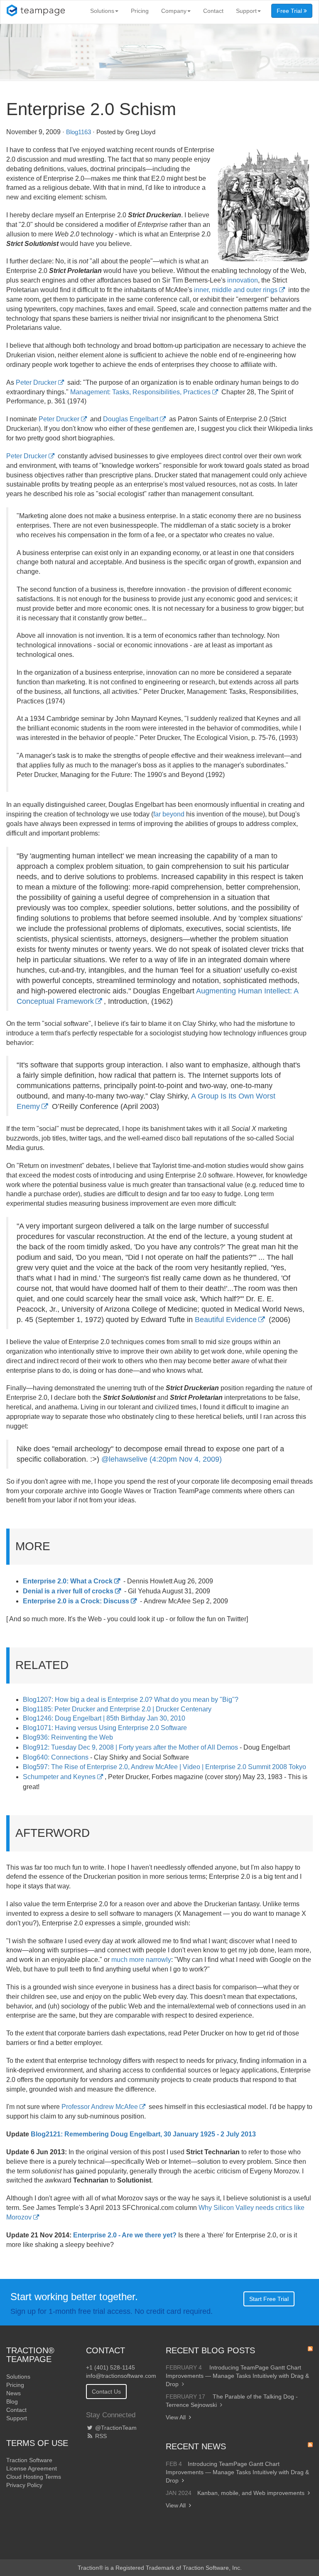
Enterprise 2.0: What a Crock (68, 1581)
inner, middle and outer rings (236, 290)
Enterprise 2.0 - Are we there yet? (125, 2235)
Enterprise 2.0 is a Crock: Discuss (76, 1601)
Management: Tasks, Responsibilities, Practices (140, 392)
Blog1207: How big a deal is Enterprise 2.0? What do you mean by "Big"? (131, 1700)
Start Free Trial (269, 2299)
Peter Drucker (36, 382)
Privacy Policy (24, 2485)
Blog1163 (79, 132)
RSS (100, 2436)
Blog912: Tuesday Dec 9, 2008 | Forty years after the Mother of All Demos (130, 1747)
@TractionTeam (115, 2428)
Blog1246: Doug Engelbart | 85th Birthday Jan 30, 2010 (104, 1718)
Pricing (140, 11)
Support (246, 11)
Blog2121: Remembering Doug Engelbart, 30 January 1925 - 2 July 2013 (143, 2134)
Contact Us (106, 2392)
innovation (243, 280)
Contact (213, 11)
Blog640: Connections (56, 1757)
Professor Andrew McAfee (100, 2107)
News (13, 2393)
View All (176, 2417)
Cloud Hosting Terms (34, 2477)
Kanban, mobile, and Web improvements (251, 2493)
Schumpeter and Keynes (59, 1777)
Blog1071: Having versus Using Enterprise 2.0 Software (105, 1728)
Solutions (102, 11)
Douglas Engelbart (131, 419)
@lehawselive (124, 1459)
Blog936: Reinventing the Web (68, 1737)
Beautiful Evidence (226, 1320)
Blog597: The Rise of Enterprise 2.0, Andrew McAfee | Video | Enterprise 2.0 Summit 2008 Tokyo (164, 1767)
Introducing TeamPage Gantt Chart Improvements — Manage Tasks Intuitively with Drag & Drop (237, 2376)
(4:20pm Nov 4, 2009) (186, 1459)
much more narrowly (141, 1960)
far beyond (169, 814)
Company (174, 11)
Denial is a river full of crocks (68, 1591)
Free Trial (290, 11)
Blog (12, 2401)
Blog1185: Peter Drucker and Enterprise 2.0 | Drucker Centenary (117, 1709)
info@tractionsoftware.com (121, 2376)
